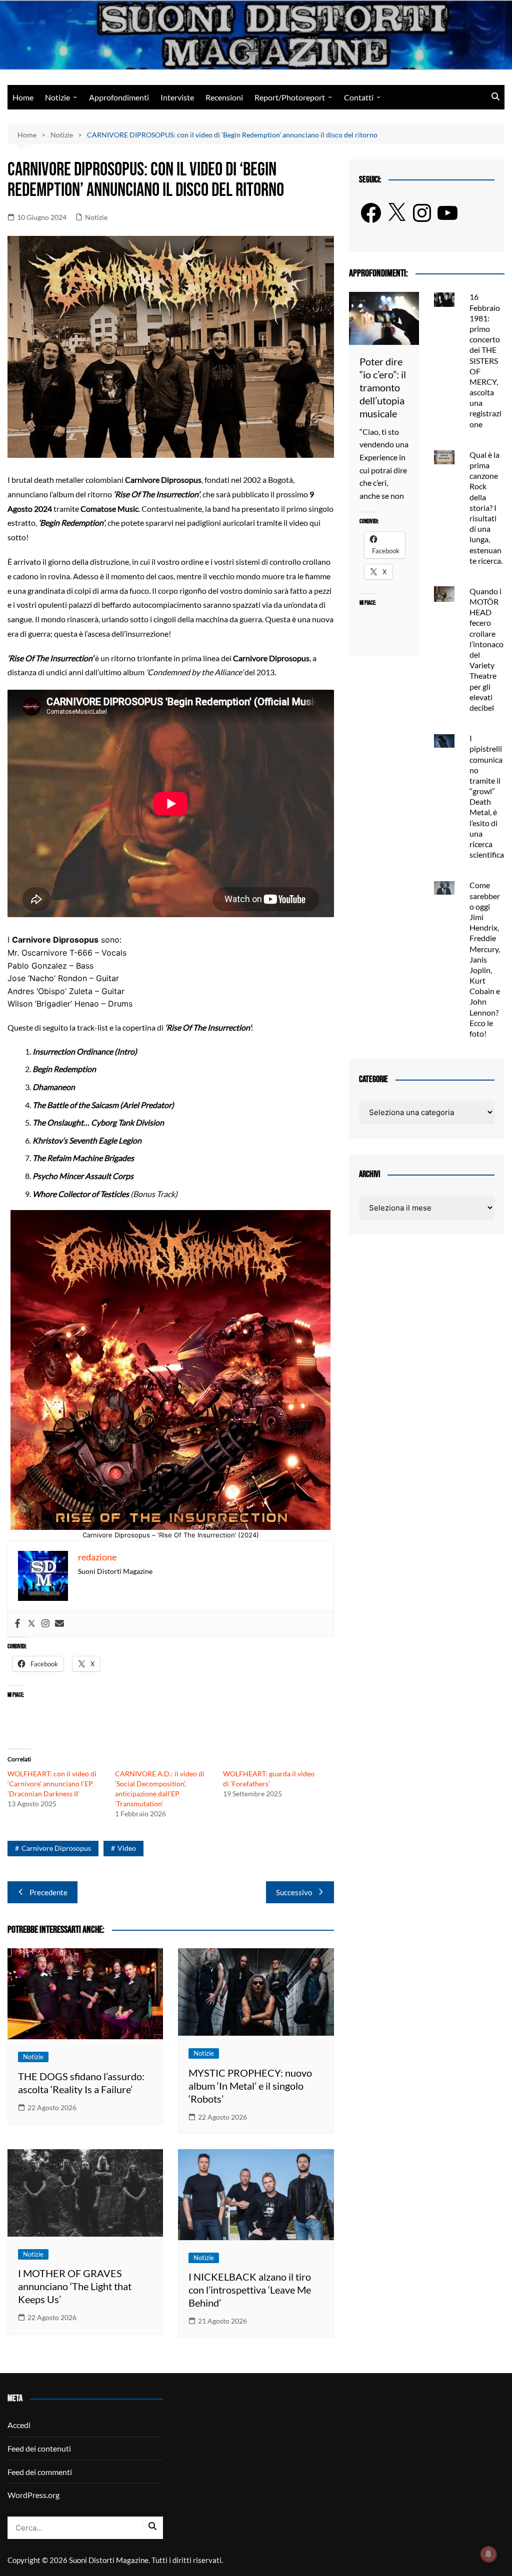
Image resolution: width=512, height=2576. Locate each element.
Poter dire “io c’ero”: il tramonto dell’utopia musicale (383, 387)
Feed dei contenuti (39, 2448)
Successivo (294, 1892)
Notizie (57, 97)
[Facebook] (17, 1624)
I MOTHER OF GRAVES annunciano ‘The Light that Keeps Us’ (75, 2286)
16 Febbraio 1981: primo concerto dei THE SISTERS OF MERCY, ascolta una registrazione (485, 360)
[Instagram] (45, 1624)
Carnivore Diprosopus (56, 1848)
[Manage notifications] (488, 2554)
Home (23, 97)
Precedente (48, 1892)
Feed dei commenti (40, 2472)
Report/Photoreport (290, 97)
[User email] (59, 1624)
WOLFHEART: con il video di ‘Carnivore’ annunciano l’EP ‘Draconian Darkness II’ (52, 1784)
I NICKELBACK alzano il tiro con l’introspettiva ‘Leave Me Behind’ (250, 2290)
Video (127, 1848)
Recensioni (224, 97)
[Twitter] (31, 1624)
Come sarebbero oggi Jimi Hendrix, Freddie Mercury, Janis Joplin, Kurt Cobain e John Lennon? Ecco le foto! (485, 959)
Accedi (19, 2425)
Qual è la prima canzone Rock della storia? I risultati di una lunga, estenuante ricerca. (486, 508)
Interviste (177, 97)
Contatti (359, 97)
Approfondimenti (119, 97)
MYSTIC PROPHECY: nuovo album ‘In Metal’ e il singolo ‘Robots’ (250, 2086)
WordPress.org (33, 2495)
